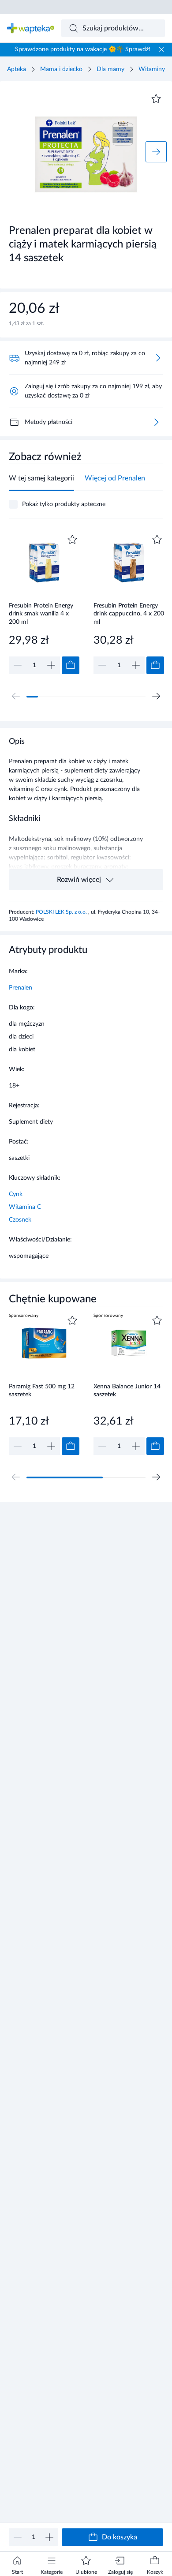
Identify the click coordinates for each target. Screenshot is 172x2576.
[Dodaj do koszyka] (71, 665)
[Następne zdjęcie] (156, 152)
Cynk (16, 1194)
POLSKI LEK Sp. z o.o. (62, 912)
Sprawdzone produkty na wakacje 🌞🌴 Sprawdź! (83, 49)
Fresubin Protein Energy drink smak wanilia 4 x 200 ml (41, 614)
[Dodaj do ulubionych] (156, 99)
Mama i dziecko (61, 69)
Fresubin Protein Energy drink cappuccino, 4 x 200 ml (129, 614)
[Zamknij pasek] (161, 49)
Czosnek (20, 1220)
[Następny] (156, 696)
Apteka (17, 69)
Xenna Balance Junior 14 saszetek (127, 1391)
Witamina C (25, 1207)
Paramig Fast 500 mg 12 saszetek (42, 1391)
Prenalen (21, 988)
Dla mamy (110, 69)
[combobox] (113, 28)
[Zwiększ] (49, 2537)
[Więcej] (156, 422)
